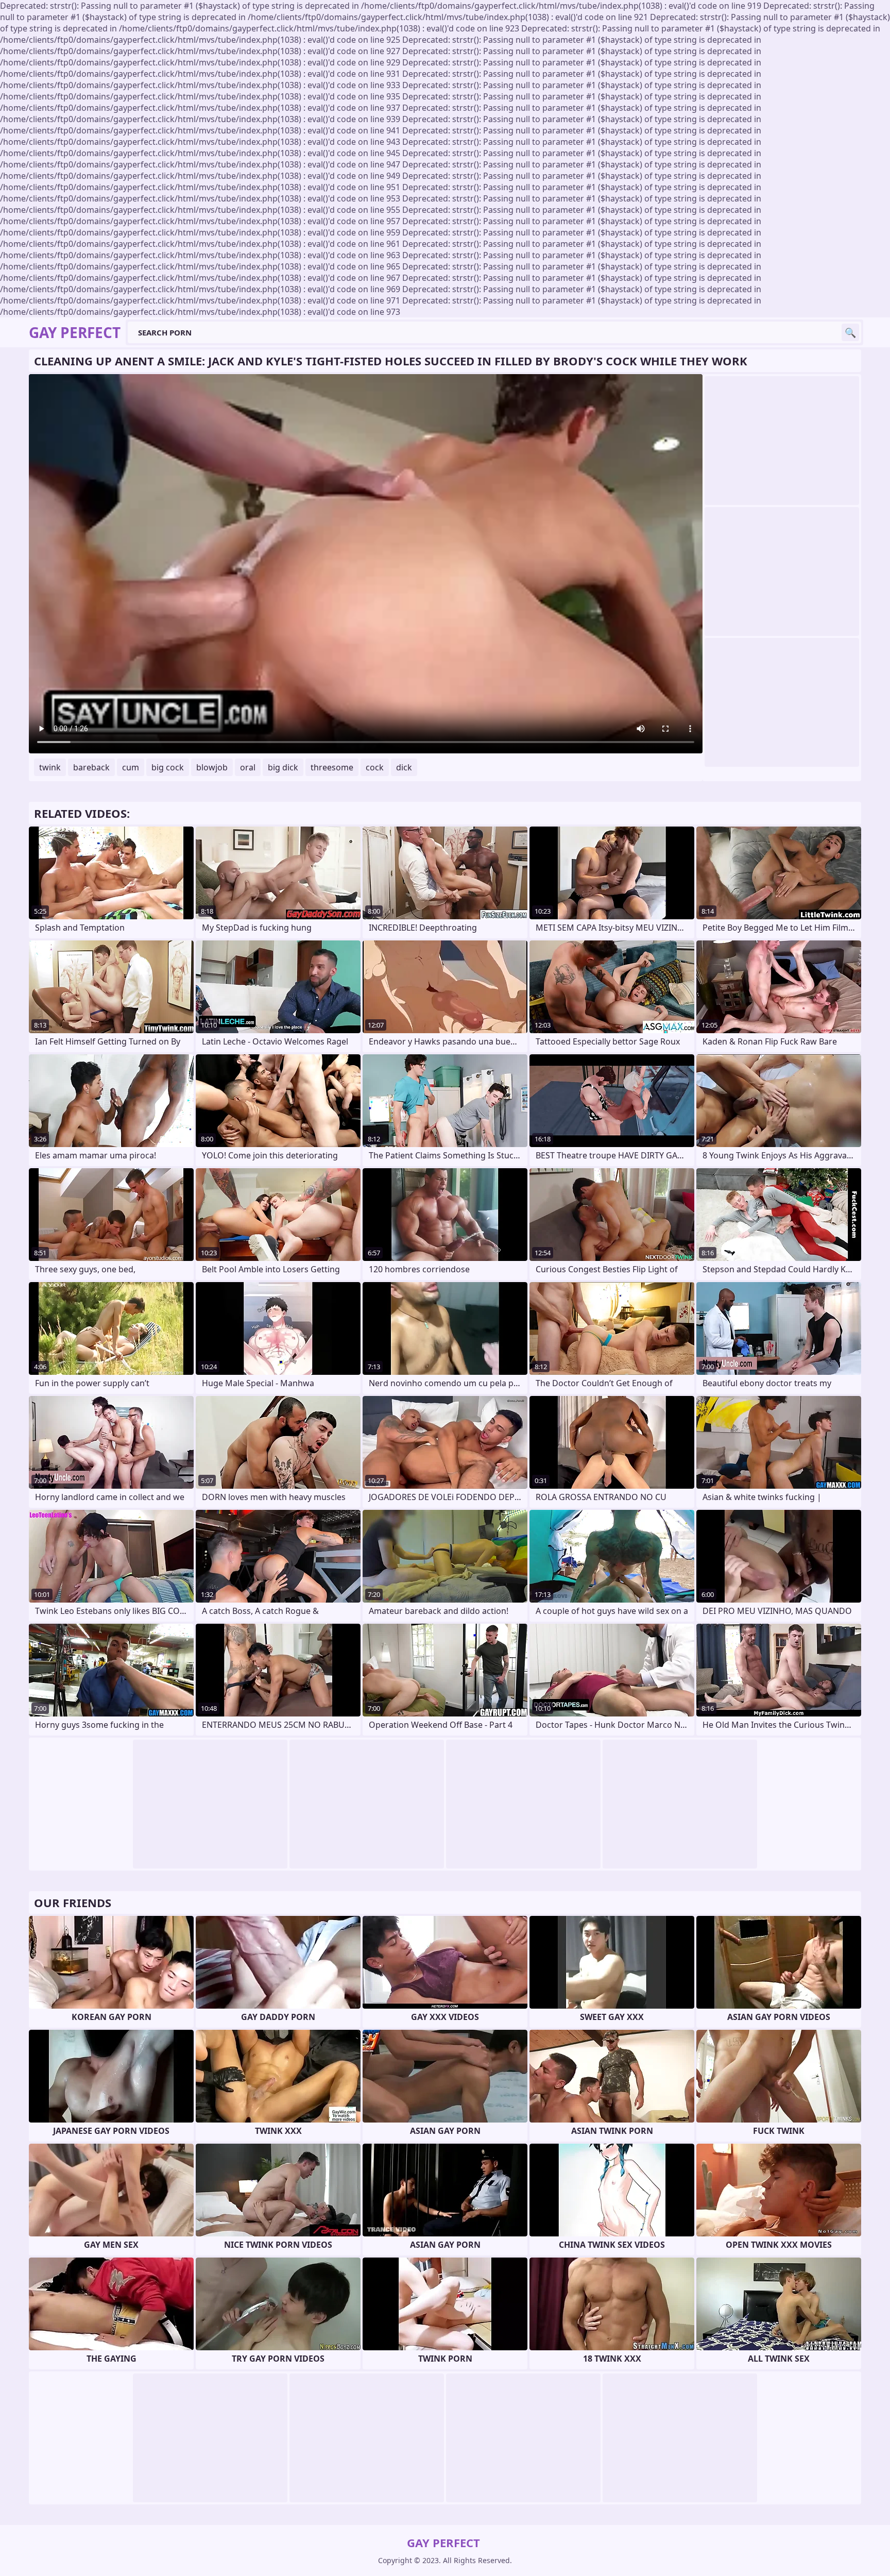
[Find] (850, 332)
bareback (91, 767)
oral (248, 767)
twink (50, 767)
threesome (332, 767)
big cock (168, 767)
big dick (283, 767)
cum (131, 767)
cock (375, 767)
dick (404, 767)
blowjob (212, 767)
